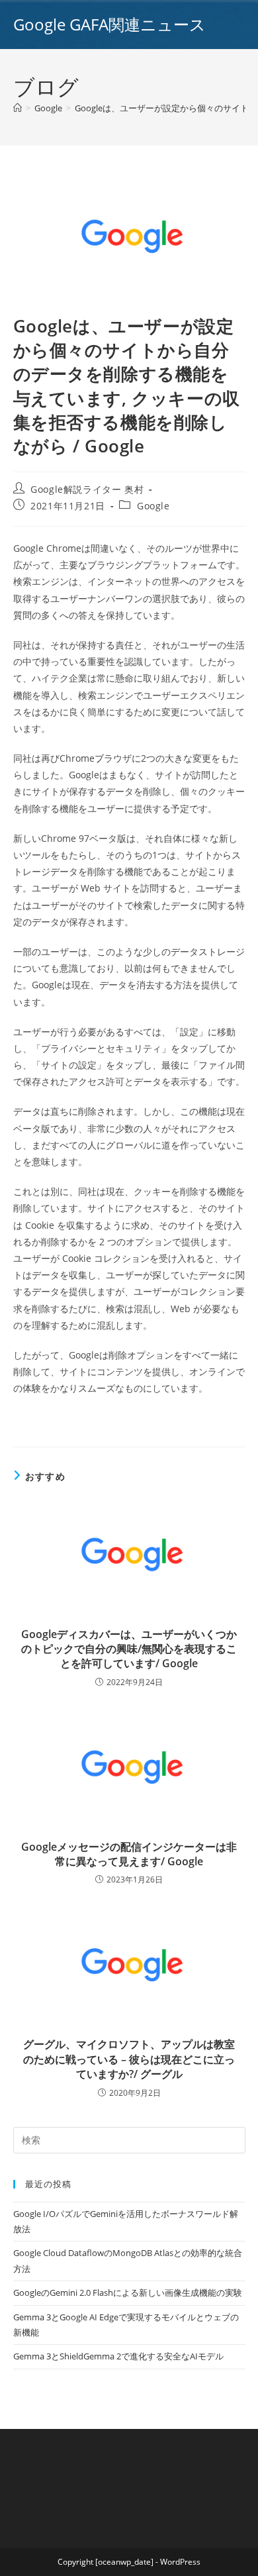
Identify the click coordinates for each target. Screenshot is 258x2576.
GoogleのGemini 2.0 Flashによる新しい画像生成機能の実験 (128, 2293)
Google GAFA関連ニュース (109, 24)
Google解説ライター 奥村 (87, 489)
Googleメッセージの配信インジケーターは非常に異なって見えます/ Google (129, 1854)
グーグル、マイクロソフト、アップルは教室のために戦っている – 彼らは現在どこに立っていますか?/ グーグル (129, 2059)
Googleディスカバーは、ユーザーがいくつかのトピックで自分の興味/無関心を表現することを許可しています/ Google (129, 1649)
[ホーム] (18, 108)
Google (153, 506)
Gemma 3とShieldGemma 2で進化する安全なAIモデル (118, 2356)
